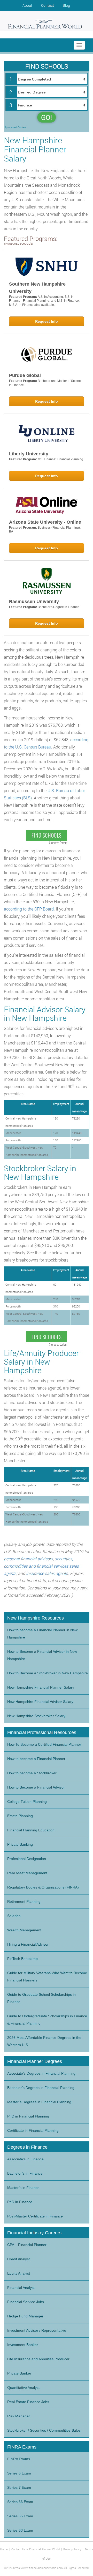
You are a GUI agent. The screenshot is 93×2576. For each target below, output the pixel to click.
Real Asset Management (27, 1873)
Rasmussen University (34, 602)
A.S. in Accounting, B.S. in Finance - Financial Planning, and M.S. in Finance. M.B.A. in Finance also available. (44, 301)
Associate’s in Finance (25, 2159)
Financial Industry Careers (34, 2233)
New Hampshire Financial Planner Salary (41, 1687)
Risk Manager (19, 2416)
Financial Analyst (21, 2288)
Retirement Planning (24, 1901)
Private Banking (20, 1844)
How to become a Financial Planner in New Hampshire (42, 1634)
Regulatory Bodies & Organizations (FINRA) (43, 1887)
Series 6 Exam (19, 2473)
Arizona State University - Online (45, 522)
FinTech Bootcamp (22, 1959)
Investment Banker (23, 2345)
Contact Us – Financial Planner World (36, 2549)
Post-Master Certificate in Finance (35, 2216)
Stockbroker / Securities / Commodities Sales (44, 2430)
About (27, 5)
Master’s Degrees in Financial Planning (39, 2102)
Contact (48, 5)
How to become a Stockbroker (32, 1773)
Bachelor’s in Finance (25, 2173)
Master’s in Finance (23, 2188)
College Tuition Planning (27, 1802)
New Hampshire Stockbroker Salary (36, 1716)
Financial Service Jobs (26, 2302)
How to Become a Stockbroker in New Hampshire (48, 1673)
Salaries (14, 1916)
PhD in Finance (20, 2202)
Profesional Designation (27, 1859)
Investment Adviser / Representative (37, 2330)
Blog (66, 5)
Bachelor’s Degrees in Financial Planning (41, 2088)
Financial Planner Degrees (35, 2061)
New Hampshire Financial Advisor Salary (40, 1702)
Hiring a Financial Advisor (28, 1944)
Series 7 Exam (19, 2487)
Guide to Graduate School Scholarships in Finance (41, 1998)
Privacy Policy (72, 2549)
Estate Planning (20, 1816)
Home (4, 2549)
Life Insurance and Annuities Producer (38, 2359)
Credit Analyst (18, 2259)
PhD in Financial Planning (28, 2116)
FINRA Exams (19, 2459)
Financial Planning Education (31, 1830)
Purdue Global (25, 375)
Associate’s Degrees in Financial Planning (41, 2073)
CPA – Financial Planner (27, 2245)
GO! (47, 117)
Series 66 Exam (20, 2502)
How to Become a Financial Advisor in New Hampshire (42, 1655)
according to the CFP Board (29, 909)
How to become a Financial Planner (36, 1759)
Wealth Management (24, 1930)
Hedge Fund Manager (25, 2316)
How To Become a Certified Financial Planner (44, 1744)
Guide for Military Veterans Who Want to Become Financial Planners (47, 1977)
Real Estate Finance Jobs (28, 2402)
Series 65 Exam (20, 2516)
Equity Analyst (19, 2273)
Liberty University (29, 454)
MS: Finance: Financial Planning (60, 459)
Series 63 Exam (20, 2530)
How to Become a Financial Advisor (36, 1787)
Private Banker (19, 2373)
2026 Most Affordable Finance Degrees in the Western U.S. (44, 2041)
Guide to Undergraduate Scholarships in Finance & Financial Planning (47, 2020)
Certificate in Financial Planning (33, 2130)
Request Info (47, 321)
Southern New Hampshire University (37, 288)
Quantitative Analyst (23, 2388)
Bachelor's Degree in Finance (59, 607)
